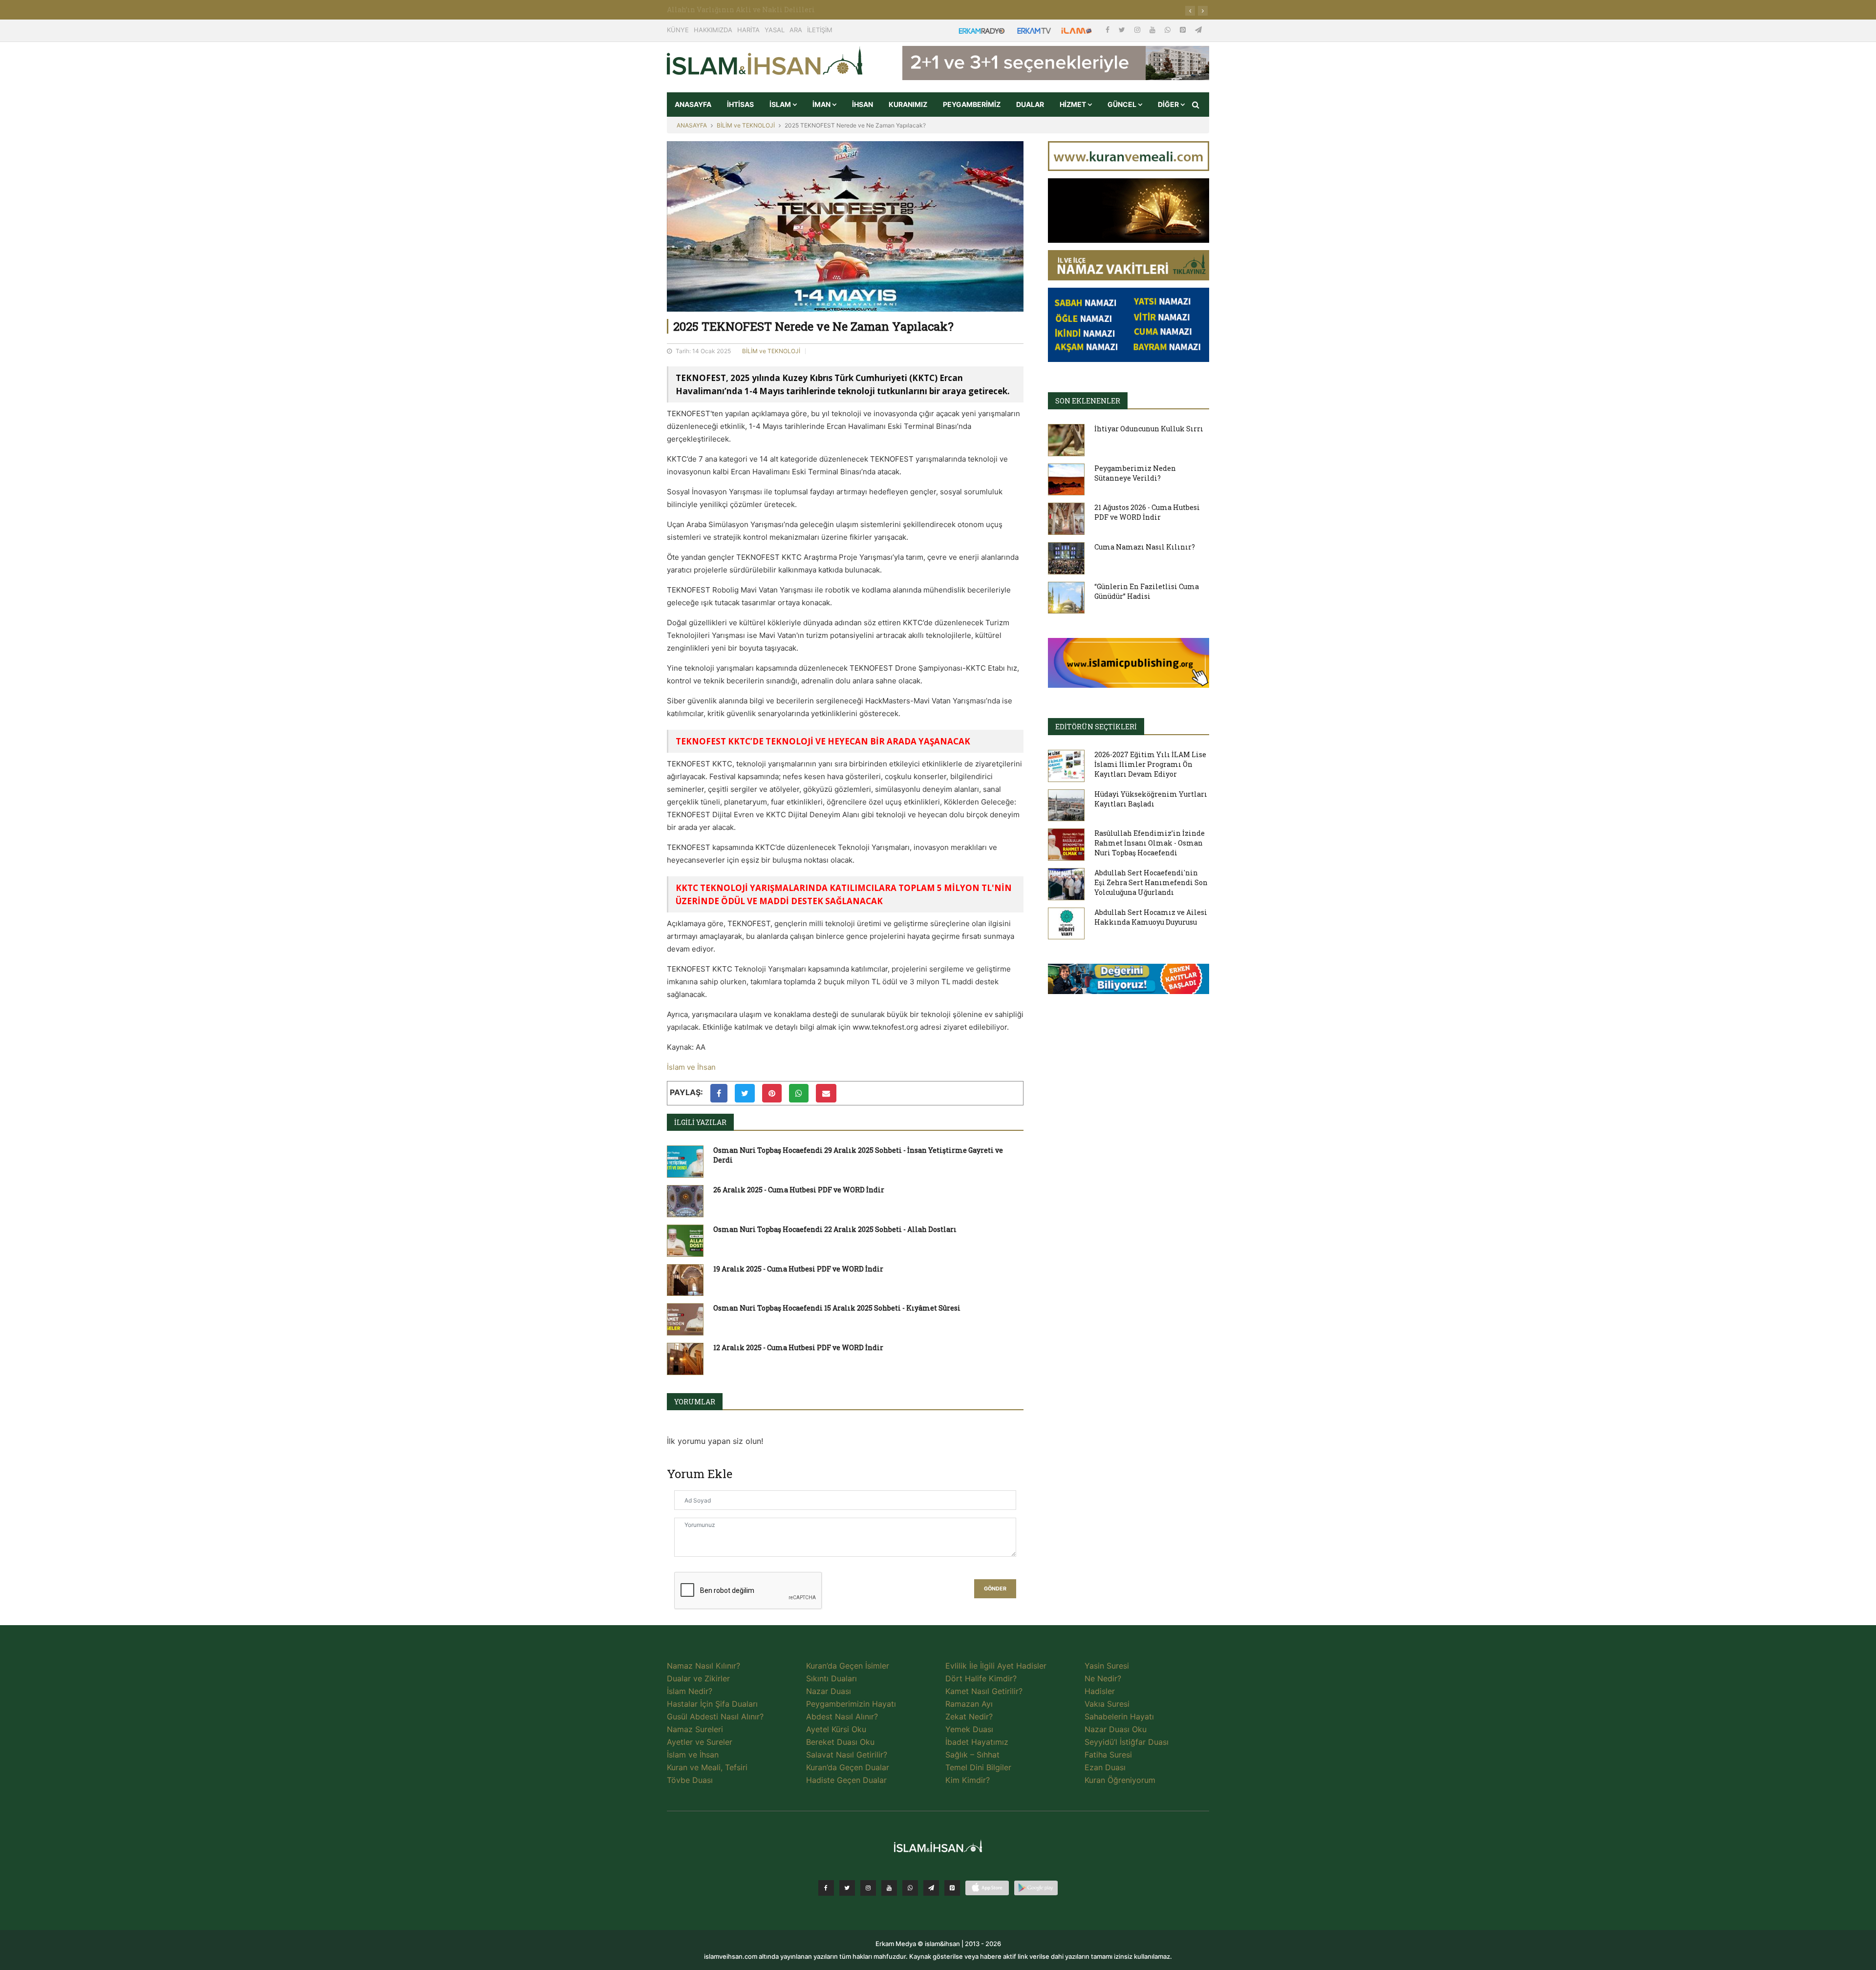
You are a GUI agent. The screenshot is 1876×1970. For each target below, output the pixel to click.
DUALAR (1030, 104)
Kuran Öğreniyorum (1120, 1780)
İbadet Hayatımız (977, 1742)
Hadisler (1100, 1691)
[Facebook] (1109, 30)
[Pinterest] (1184, 30)
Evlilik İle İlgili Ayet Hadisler (996, 1666)
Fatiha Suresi (1108, 1755)
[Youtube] (1153, 30)
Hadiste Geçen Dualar (846, 1780)
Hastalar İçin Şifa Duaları (712, 1704)
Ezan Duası (1105, 1767)
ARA (796, 30)
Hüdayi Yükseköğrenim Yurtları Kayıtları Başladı (1151, 799)
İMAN (822, 104)
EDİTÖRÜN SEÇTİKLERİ (1096, 727)
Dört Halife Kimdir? (981, 1678)
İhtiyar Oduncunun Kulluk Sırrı (1149, 429)
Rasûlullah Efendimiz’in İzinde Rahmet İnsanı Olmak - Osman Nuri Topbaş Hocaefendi (1150, 843)
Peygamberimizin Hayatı (851, 1704)
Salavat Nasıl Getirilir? (847, 1755)
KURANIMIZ (908, 104)
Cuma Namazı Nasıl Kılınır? (1145, 547)
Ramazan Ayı (969, 1704)
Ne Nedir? (1103, 1678)
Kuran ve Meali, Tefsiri (707, 1767)
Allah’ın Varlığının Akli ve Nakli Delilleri (741, 10)
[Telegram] (1198, 30)
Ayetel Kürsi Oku (836, 1729)
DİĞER (1169, 104)
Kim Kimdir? (968, 1780)
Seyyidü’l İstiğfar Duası (1127, 1742)
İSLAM (781, 104)
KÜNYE (678, 30)
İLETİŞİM (820, 30)
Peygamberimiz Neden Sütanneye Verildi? (1135, 473)
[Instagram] (1138, 30)
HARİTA (748, 30)
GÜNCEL (1123, 104)
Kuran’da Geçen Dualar (848, 1767)
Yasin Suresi (1107, 1666)
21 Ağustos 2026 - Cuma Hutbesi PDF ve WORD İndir (1147, 512)
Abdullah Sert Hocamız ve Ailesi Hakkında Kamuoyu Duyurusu (1151, 917)
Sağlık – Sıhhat (972, 1755)
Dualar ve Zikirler (698, 1678)
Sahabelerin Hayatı (1119, 1716)
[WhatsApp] (1169, 30)
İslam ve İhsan (691, 1067)
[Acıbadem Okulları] (1129, 982)
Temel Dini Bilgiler (978, 1767)
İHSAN (863, 104)
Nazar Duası (829, 1691)
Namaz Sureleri (695, 1729)
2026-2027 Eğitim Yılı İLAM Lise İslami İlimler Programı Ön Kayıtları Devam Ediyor (1150, 764)
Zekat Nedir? (969, 1716)
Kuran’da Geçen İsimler (848, 1666)
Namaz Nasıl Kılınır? (703, 1666)
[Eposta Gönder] (826, 1093)
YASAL (775, 30)
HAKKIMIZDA (713, 30)
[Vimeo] (931, 1888)
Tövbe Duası (690, 1780)
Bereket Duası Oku (840, 1742)
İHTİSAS (740, 104)
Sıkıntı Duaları (831, 1678)
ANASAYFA (693, 104)
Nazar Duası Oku (1116, 1729)
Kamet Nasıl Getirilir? (984, 1691)
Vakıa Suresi (1107, 1704)
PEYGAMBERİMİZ (972, 104)
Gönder (995, 1589)
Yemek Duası (969, 1729)
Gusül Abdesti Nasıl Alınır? (715, 1716)
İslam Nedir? (690, 1691)
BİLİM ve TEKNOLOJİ (746, 125)
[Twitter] (1123, 30)
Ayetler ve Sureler (700, 1742)
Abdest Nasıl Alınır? (842, 1716)
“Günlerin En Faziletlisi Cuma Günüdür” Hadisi (1147, 591)
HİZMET (1074, 104)
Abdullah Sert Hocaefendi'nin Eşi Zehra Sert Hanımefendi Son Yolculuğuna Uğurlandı (1151, 882)
